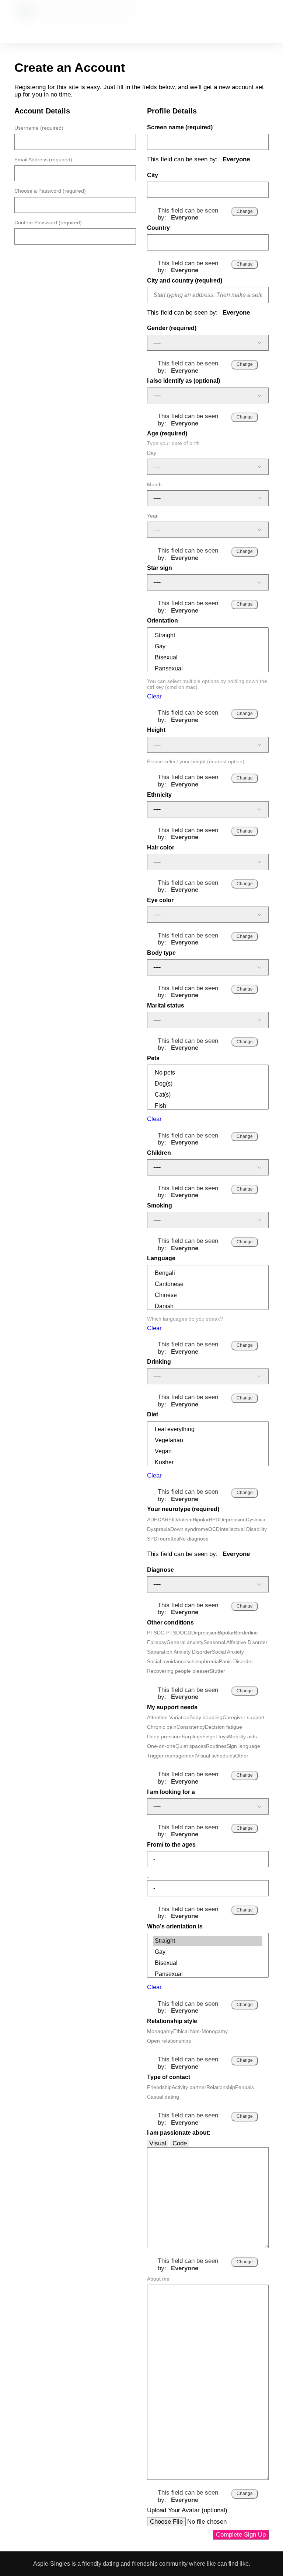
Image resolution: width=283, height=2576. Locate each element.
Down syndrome (189, 1529)
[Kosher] (208, 1462)
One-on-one (161, 1746)
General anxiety (185, 1642)
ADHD (154, 1520)
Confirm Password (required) (48, 222)
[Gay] (208, 646)
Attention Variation (168, 1717)
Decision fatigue (223, 1727)
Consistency (191, 1727)
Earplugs (192, 1736)
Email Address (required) (43, 160)
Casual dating (163, 2097)
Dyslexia (256, 1520)
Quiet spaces (191, 1746)
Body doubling (206, 1717)
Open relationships (169, 2041)
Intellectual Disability (243, 1529)
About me (158, 2279)
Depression (233, 1520)
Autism (185, 1520)
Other (242, 1756)
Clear (154, 696)
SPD (152, 1539)
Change (245, 211)
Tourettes (168, 1539)
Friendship (159, 2087)
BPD (214, 1520)
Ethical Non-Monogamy (200, 2031)
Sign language (243, 1746)
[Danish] (208, 1306)
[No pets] (208, 1073)
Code (180, 2143)
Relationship (221, 2087)
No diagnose (194, 1539)
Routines (216, 1746)
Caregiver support (244, 1717)
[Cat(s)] (208, 1095)
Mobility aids (242, 1736)
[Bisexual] (208, 658)
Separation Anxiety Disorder (179, 1652)
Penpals (244, 2087)
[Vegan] (208, 1451)
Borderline (246, 1633)
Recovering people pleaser (178, 1671)
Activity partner (189, 2087)
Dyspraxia (159, 1529)
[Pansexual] (208, 669)
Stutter (217, 1671)
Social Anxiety (228, 1652)
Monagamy (160, 2031)
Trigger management (172, 1756)
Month (154, 484)
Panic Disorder (236, 1661)
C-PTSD (170, 1633)
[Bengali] (208, 1273)
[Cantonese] (208, 1284)
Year (152, 516)
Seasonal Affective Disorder (235, 1642)
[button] (204, 20)
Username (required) (39, 128)
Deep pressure (164, 1736)
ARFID (169, 1520)
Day (152, 453)
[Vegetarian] (208, 1440)
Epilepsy (157, 1642)
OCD (214, 1529)
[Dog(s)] (208, 1084)
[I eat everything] (208, 1429)
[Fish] (208, 1106)
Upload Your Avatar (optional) (187, 2510)
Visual (158, 2143)
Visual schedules (216, 1756)
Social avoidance (167, 1661)
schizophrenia (203, 1661)
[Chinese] (208, 1295)
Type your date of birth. (174, 443)
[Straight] (208, 635)
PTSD (154, 1633)
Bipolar (201, 1520)
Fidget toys (215, 1736)
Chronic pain (162, 1727)
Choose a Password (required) (50, 191)
